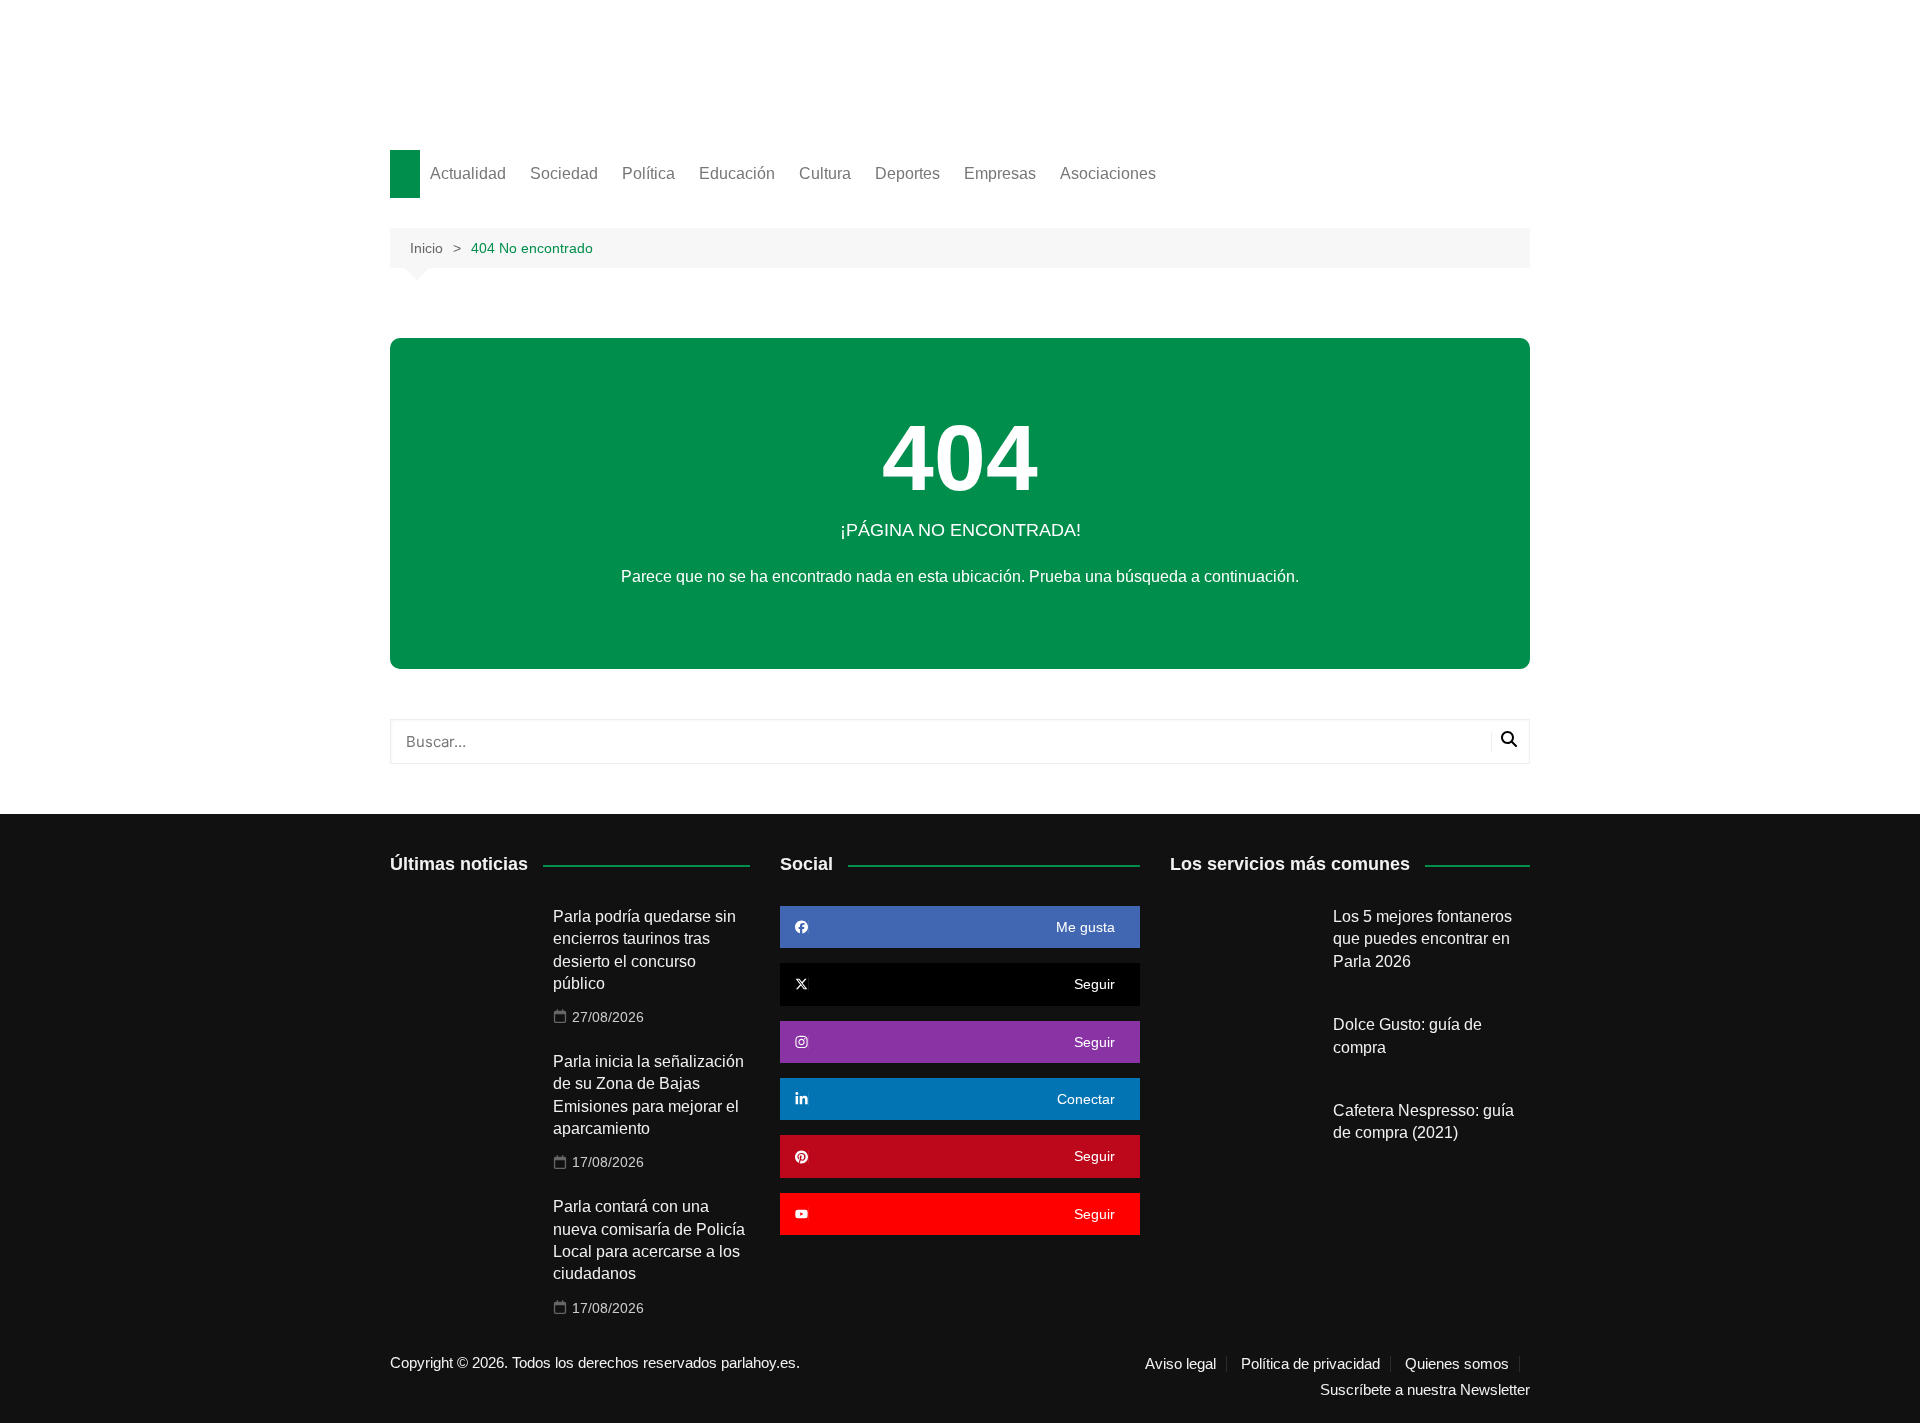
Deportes (907, 173)
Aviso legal (1180, 1364)
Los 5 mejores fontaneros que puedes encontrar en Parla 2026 (1422, 939)
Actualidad (468, 173)
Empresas (1000, 173)
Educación (737, 173)
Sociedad (564, 173)
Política (648, 173)
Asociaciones (1108, 173)
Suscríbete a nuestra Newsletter (1425, 1390)
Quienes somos (1457, 1364)
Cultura (825, 173)
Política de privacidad (1310, 1364)
